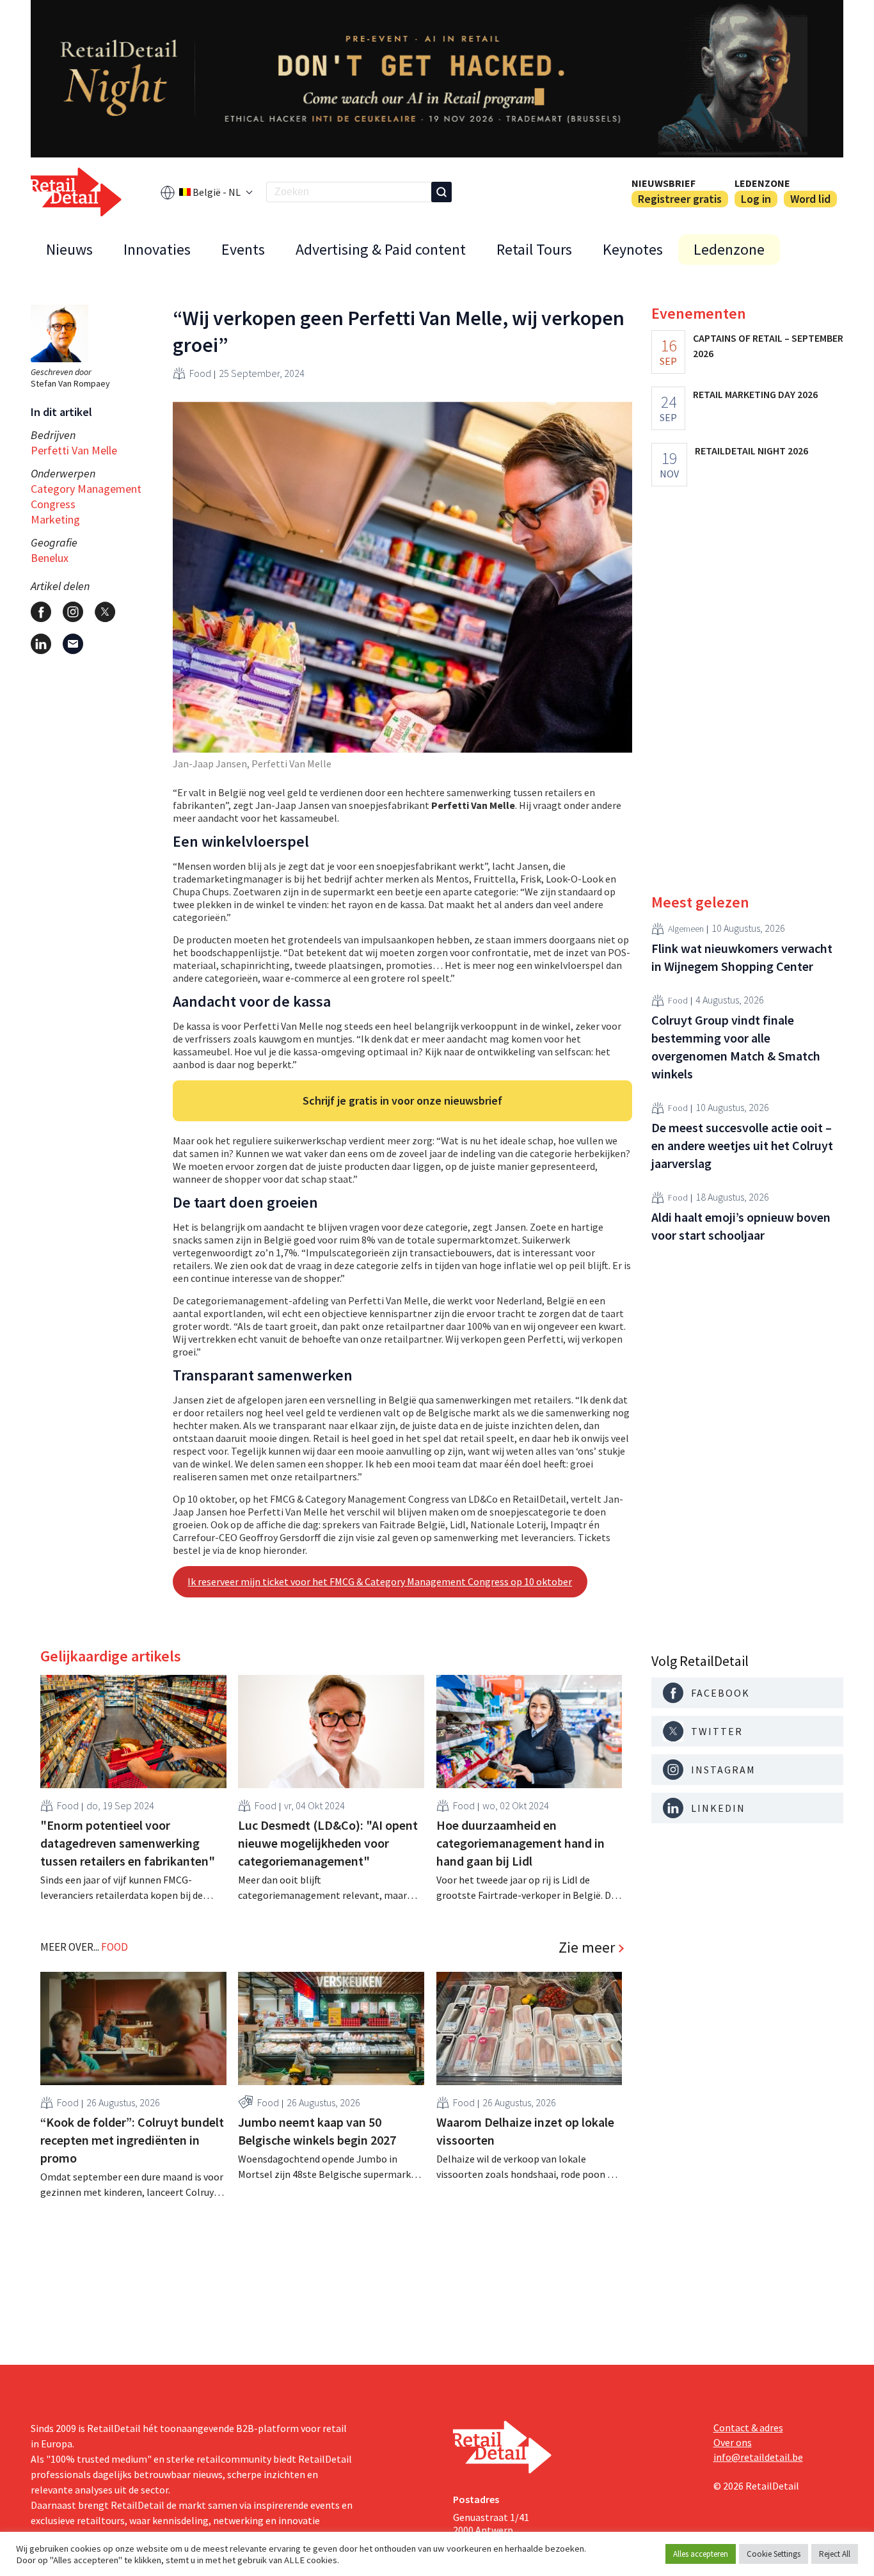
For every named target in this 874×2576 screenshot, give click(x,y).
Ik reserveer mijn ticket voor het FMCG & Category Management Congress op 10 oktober (380, 1581)
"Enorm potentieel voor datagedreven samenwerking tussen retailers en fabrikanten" (128, 1843)
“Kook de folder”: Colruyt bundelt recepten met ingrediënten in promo (132, 2140)
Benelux (50, 558)
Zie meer (587, 1948)
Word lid (810, 199)
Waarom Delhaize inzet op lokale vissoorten (525, 2131)
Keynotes (633, 249)
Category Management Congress (86, 496)
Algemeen (686, 929)
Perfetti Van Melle (74, 450)
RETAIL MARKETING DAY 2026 (755, 394)
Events (243, 249)
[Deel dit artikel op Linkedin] (41, 644)
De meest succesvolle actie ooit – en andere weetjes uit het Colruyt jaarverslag (742, 1145)
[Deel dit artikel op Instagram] (73, 612)
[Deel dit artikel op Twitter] (105, 612)
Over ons (733, 2442)
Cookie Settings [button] (774, 2554)
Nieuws (69, 249)
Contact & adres (748, 2428)
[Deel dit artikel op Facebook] (41, 612)
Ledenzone (762, 183)
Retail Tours (534, 249)
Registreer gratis (680, 199)
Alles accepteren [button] (701, 2554)
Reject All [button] (835, 2554)
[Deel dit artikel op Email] (73, 644)
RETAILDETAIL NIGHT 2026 (751, 451)
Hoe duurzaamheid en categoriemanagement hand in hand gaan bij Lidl (520, 1843)
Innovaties (157, 249)
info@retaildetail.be (758, 2457)
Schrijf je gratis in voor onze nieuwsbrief (402, 1100)
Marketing (55, 519)
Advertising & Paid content (381, 249)
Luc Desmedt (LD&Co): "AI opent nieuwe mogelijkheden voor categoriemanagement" (328, 1843)
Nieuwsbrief (663, 183)
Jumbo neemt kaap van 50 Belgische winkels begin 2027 (317, 2131)
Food (200, 373)
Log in (756, 199)
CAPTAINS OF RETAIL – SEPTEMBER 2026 (768, 346)
